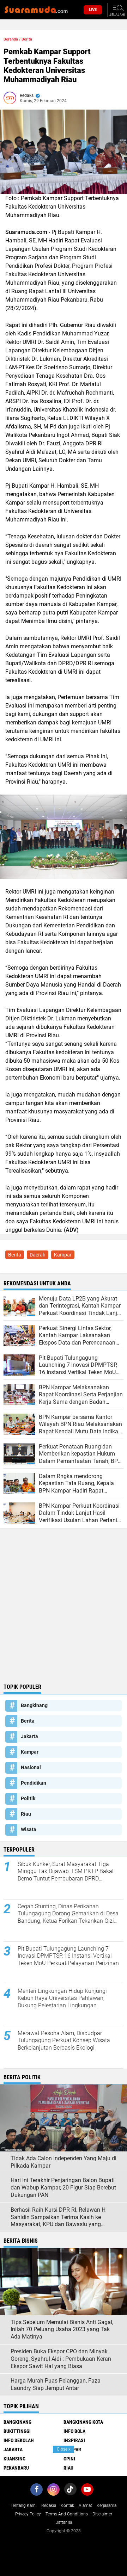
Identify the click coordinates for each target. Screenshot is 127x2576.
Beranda (11, 39)
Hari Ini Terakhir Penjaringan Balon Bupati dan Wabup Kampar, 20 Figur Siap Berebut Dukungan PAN (63, 2188)
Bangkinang (34, 1705)
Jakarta (29, 1736)
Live (93, 10)
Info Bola (74, 2431)
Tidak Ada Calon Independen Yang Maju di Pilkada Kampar (64, 2162)
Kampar (63, 1255)
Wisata (29, 1829)
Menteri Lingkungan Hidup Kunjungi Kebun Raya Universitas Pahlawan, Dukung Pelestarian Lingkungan (62, 1998)
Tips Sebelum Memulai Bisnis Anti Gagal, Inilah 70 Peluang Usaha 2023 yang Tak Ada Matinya (62, 2330)
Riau (26, 1814)
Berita (27, 39)
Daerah (38, 1255)
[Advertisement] (64, 1613)
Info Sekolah (19, 2440)
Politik (28, 1798)
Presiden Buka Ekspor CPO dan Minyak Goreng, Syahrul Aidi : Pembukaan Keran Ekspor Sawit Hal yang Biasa (61, 2359)
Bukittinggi (17, 2431)
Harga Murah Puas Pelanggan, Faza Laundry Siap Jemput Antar (56, 2384)
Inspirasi (74, 2440)
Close (64, 2449)
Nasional (31, 1767)
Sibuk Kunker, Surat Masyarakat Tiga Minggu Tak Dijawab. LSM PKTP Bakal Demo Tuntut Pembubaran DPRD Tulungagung (66, 1872)
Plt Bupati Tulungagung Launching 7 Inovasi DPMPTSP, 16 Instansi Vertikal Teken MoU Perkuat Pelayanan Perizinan (68, 1956)
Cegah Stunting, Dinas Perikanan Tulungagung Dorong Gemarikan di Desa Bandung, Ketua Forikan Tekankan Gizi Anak (68, 1914)
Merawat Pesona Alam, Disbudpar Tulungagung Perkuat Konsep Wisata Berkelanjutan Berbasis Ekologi (64, 2041)
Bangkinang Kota (83, 2422)
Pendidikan (34, 1783)
